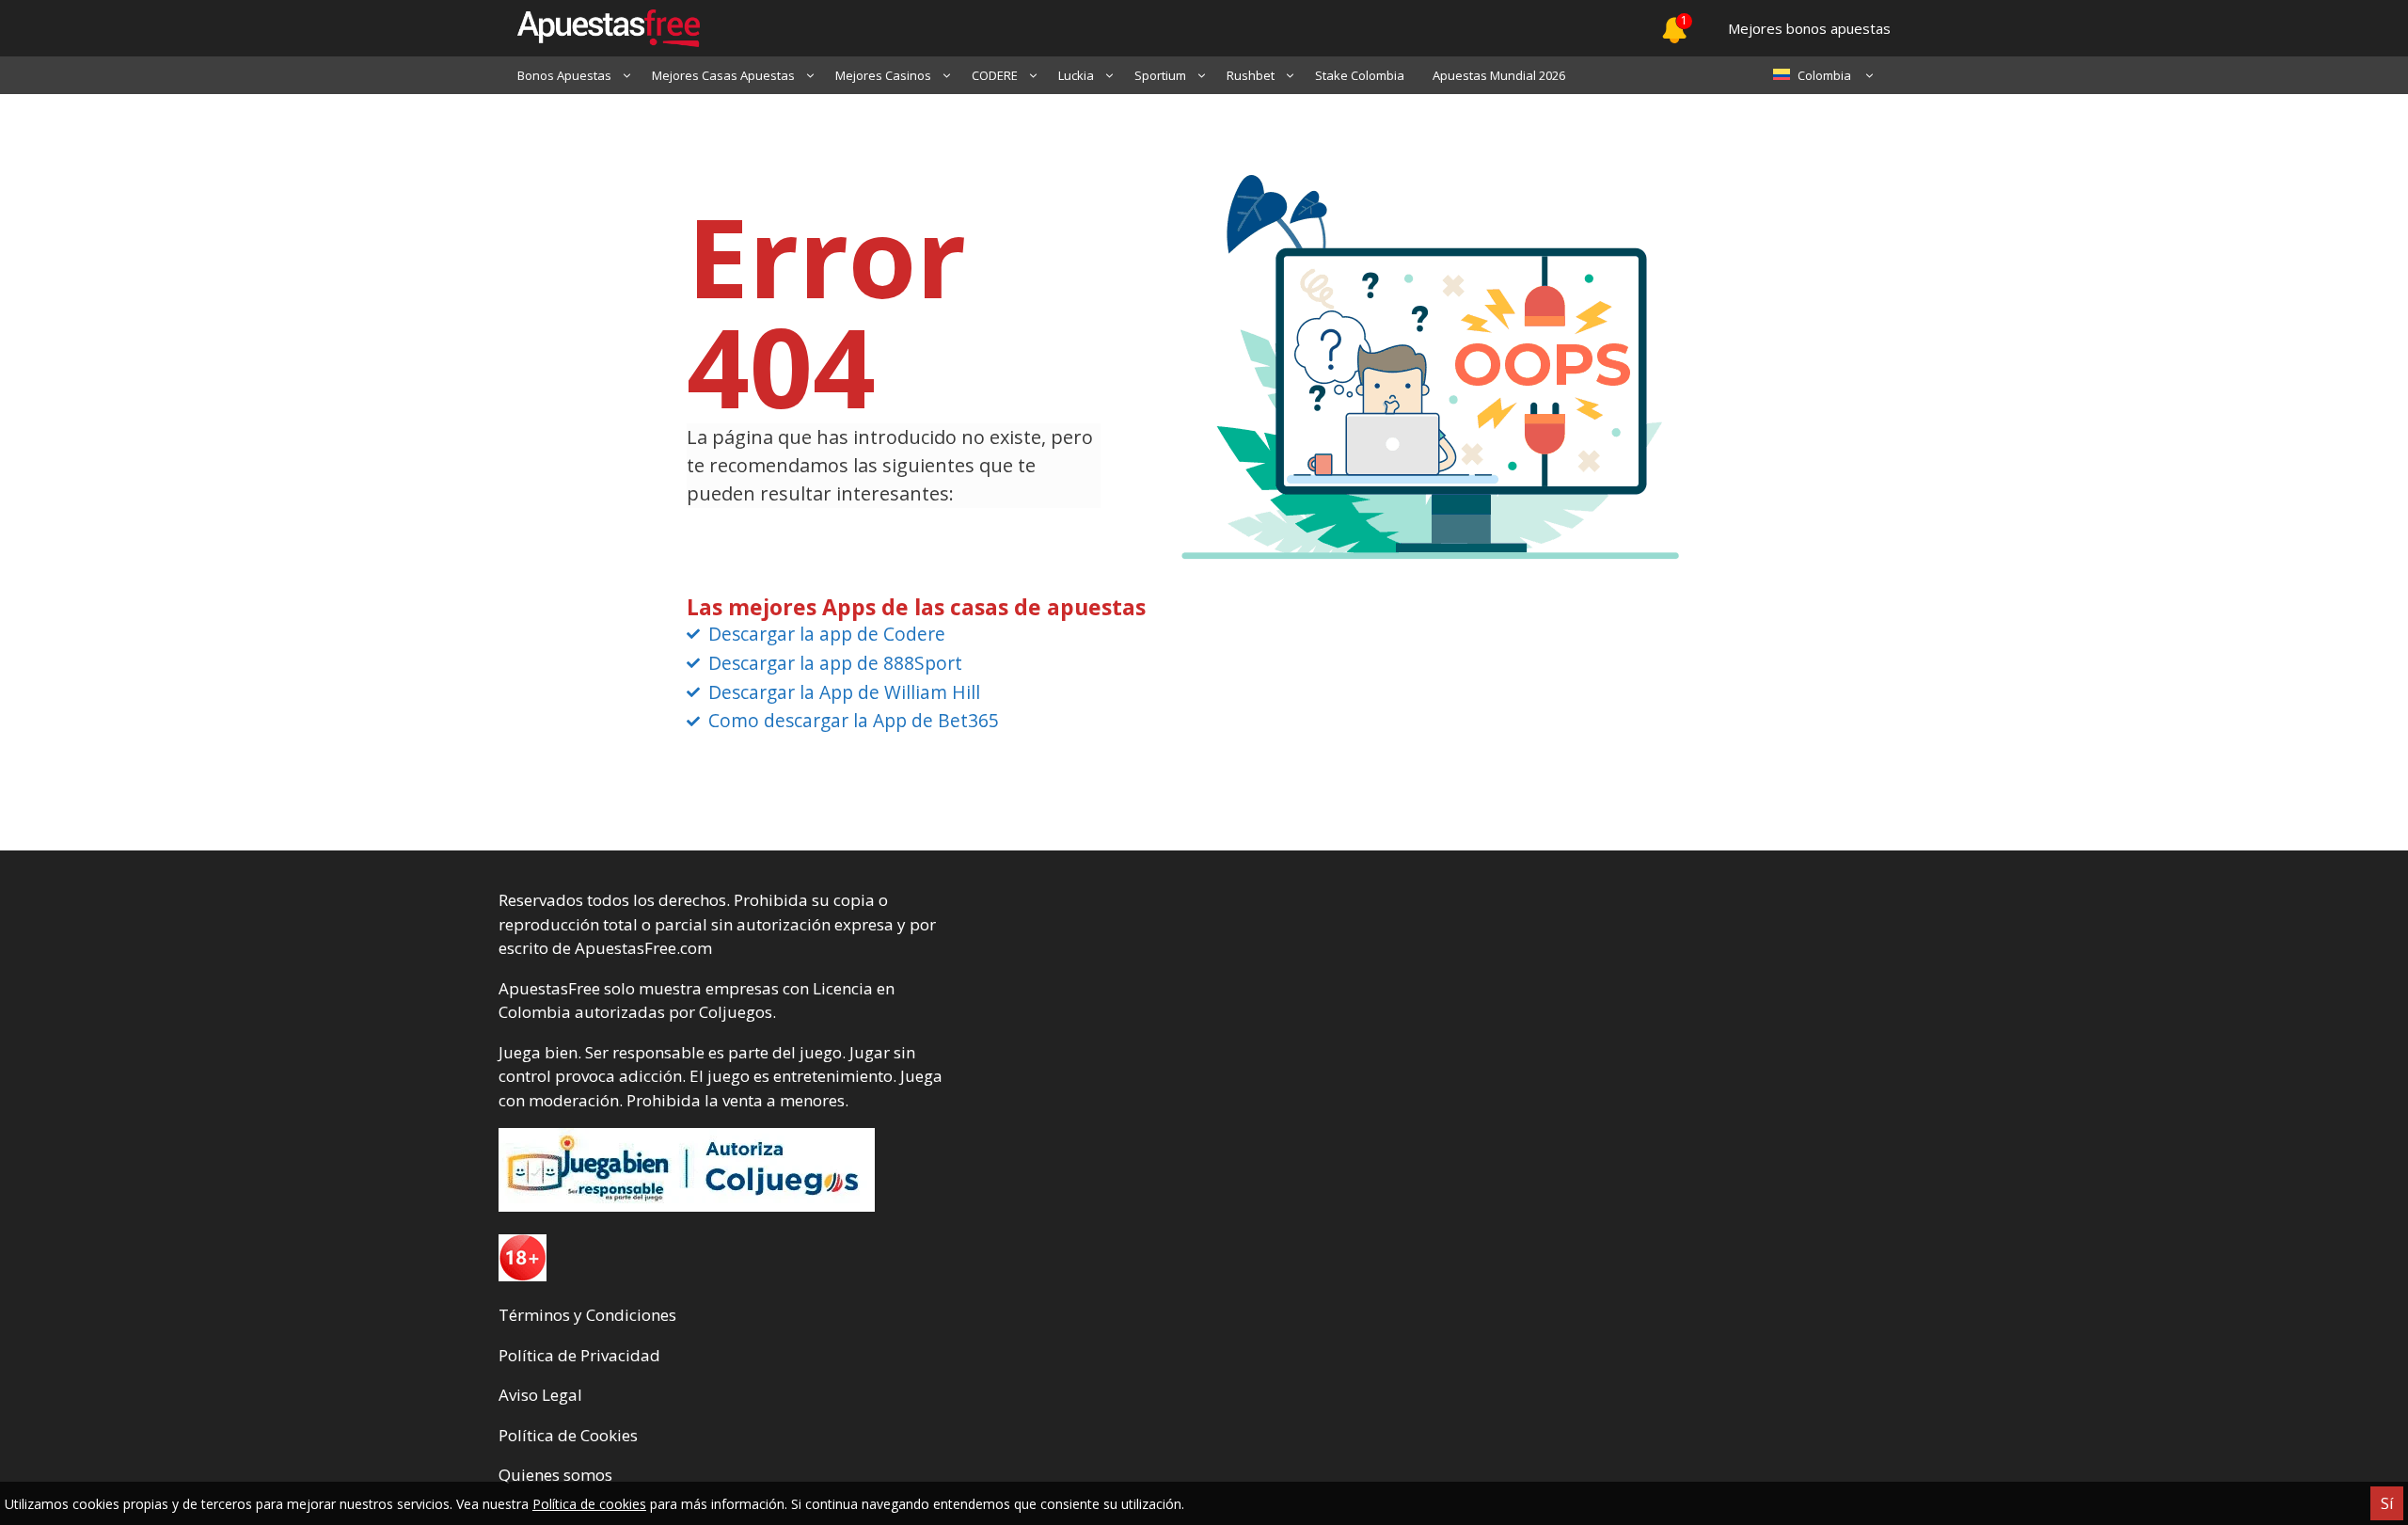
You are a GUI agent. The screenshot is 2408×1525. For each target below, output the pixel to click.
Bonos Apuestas (564, 75)
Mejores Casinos (883, 75)
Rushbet (1251, 75)
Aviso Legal (540, 1395)
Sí (2387, 1503)
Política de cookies (589, 1504)
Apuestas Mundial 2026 (1499, 75)
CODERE (995, 75)
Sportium (1160, 75)
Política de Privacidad (579, 1355)
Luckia (1076, 75)
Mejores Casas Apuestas (723, 75)
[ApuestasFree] (599, 28)
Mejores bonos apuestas (1809, 28)
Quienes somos (555, 1475)
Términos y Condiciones (587, 1315)
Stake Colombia (1360, 75)
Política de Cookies (568, 1435)
